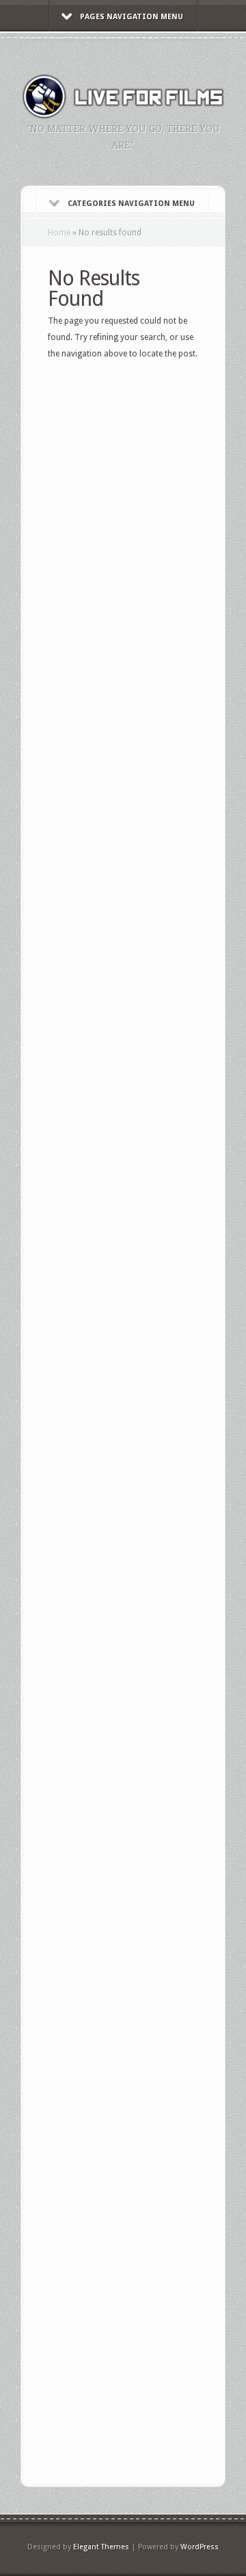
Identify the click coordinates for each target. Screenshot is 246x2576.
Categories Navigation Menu (131, 204)
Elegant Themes (101, 2547)
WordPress (200, 2547)
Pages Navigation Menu (132, 17)
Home (59, 233)
